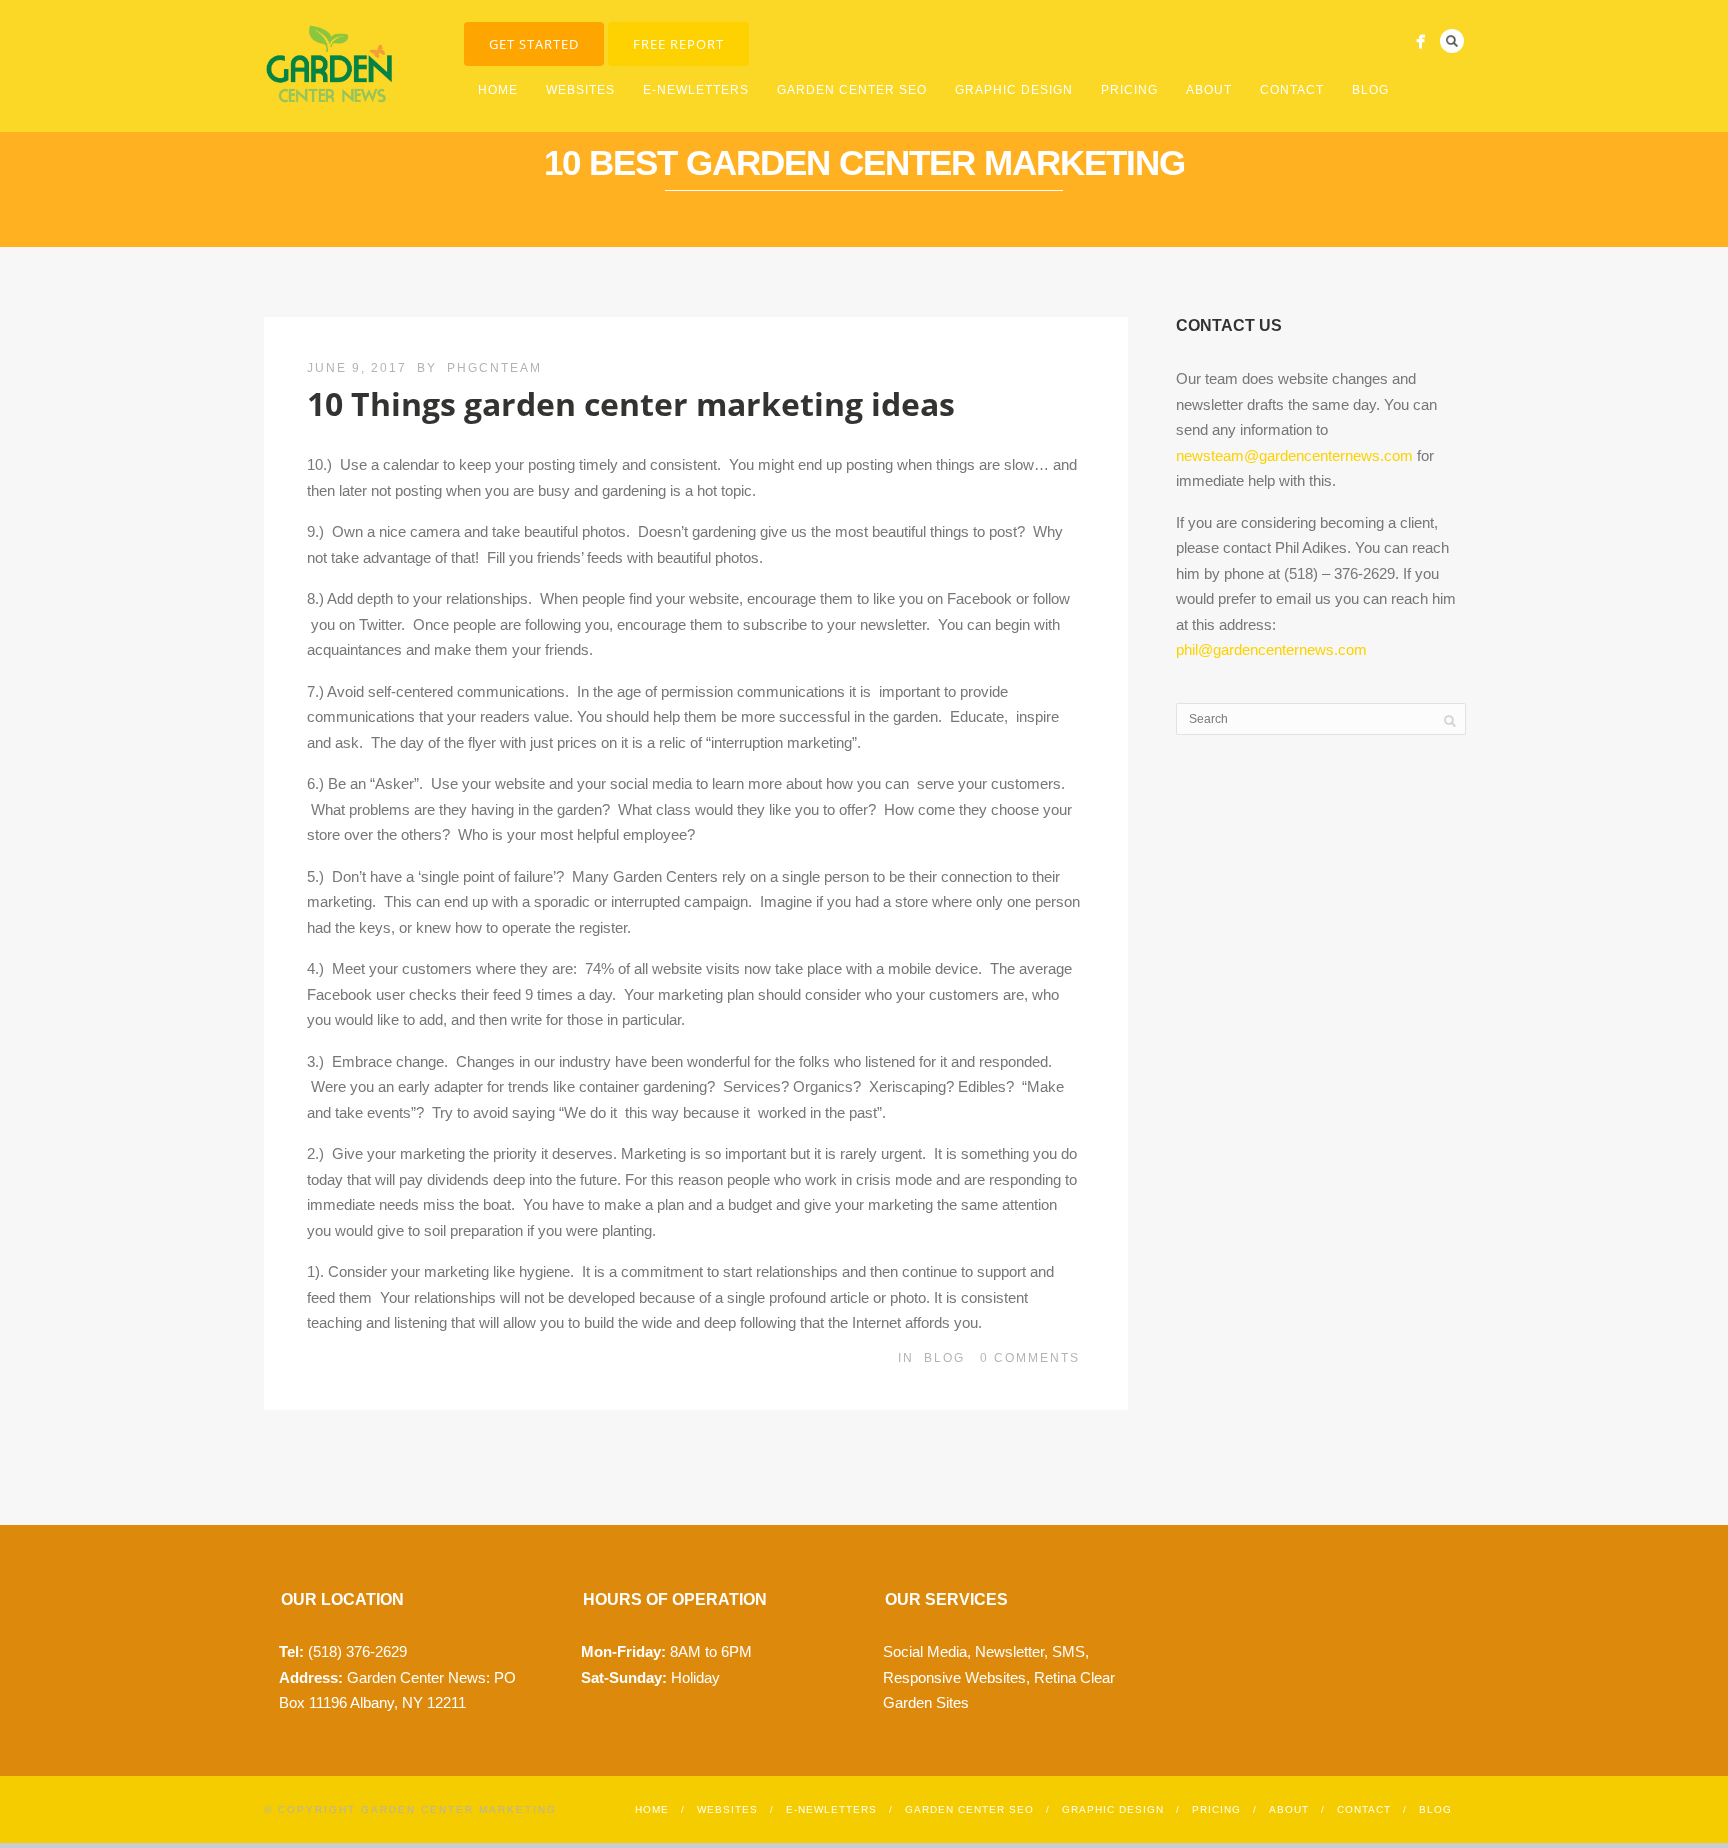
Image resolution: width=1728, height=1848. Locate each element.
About (1209, 90)
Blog (1370, 90)
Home (498, 90)
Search (1452, 41)
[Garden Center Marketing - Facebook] (1420, 41)
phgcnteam (494, 368)
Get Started (534, 44)
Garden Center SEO (852, 90)
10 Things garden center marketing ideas (631, 403)
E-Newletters (696, 90)
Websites (580, 90)
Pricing (1129, 90)
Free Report (678, 44)
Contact (1292, 90)
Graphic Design (1014, 90)
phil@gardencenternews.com (1271, 649)
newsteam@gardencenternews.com (1294, 455)
